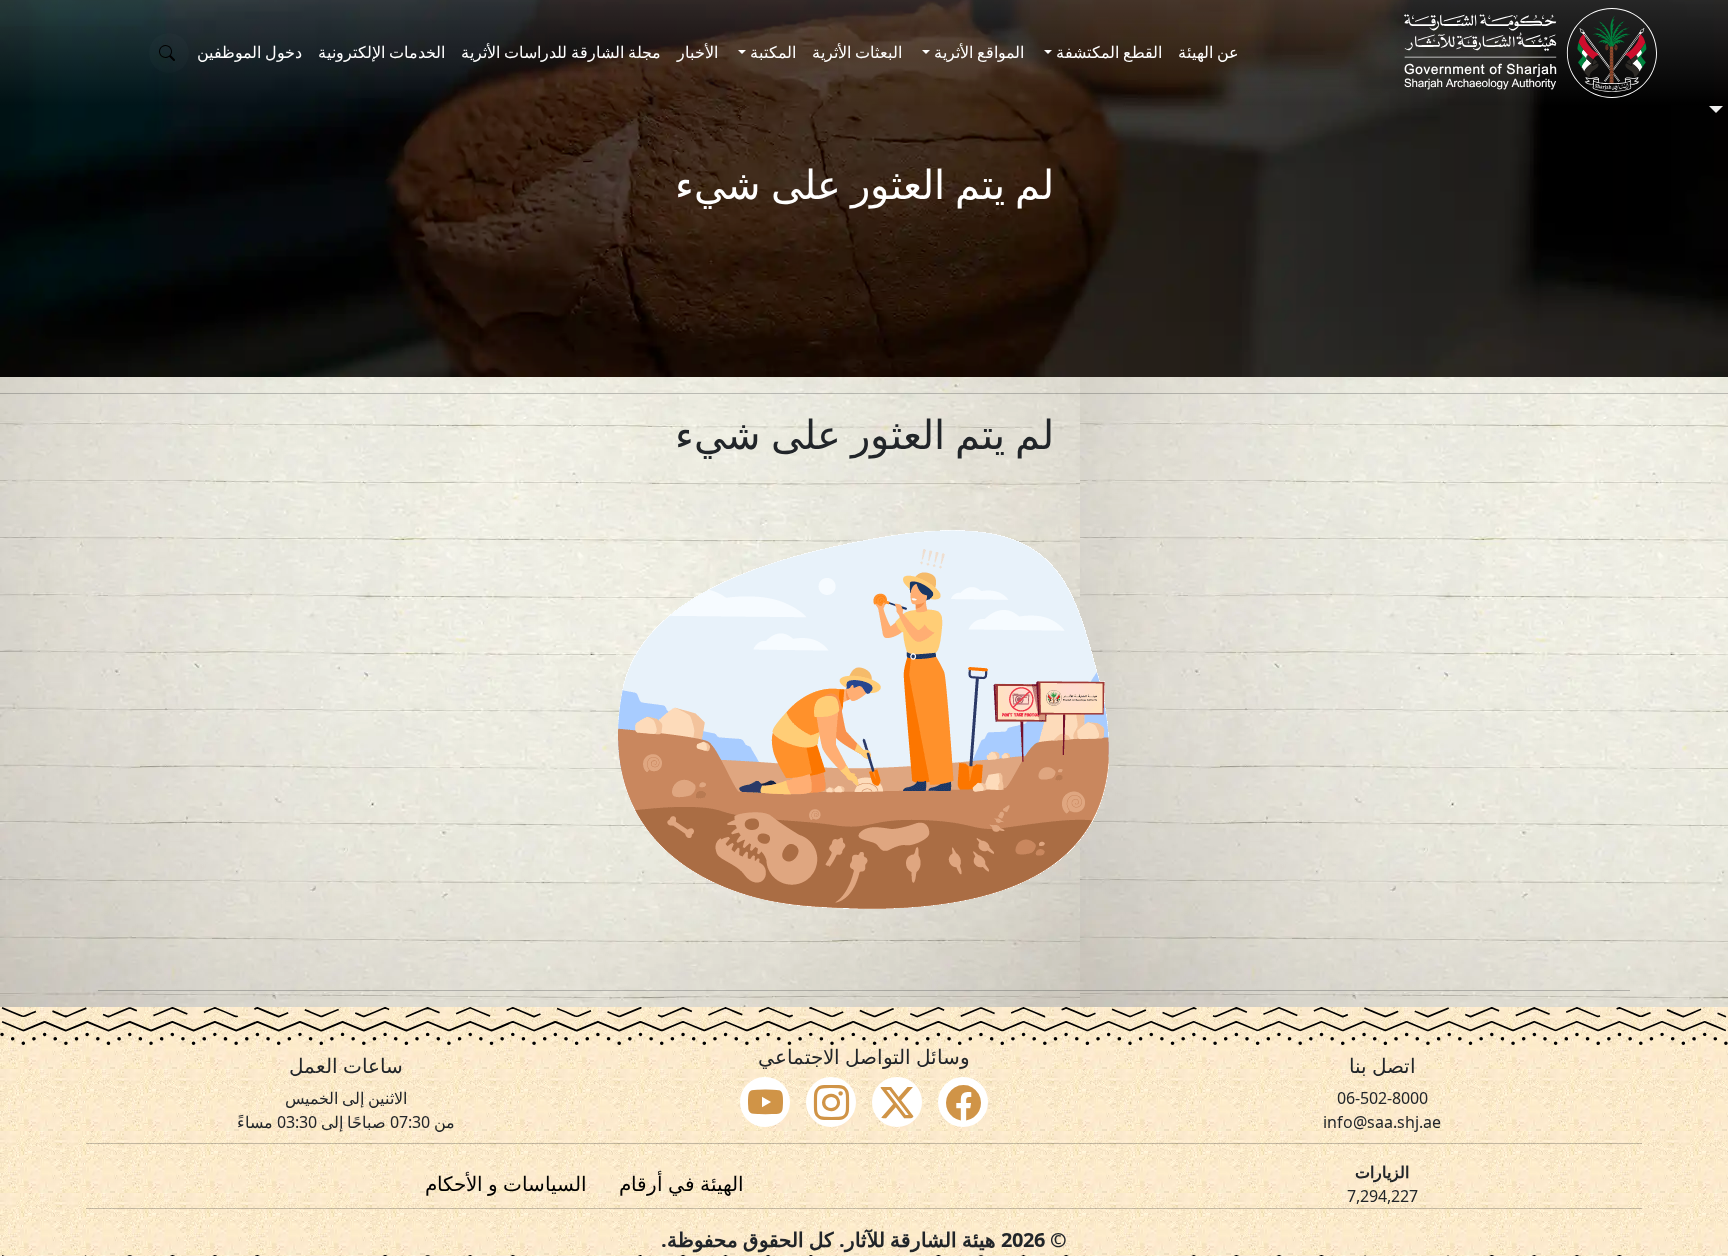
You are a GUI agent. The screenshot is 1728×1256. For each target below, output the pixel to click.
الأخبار (697, 52)
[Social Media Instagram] (831, 1102)
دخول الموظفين (249, 52)
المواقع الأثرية (977, 52)
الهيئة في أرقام (681, 1183)
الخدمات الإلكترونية (381, 52)
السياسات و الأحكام (506, 1183)
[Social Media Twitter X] (897, 1102)
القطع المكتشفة (1107, 52)
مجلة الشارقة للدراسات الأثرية (561, 52)
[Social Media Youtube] (765, 1102)
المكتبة (771, 52)
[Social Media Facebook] (963, 1102)
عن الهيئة (1208, 52)
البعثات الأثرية (857, 52)
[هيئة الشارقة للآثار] (1530, 53)
